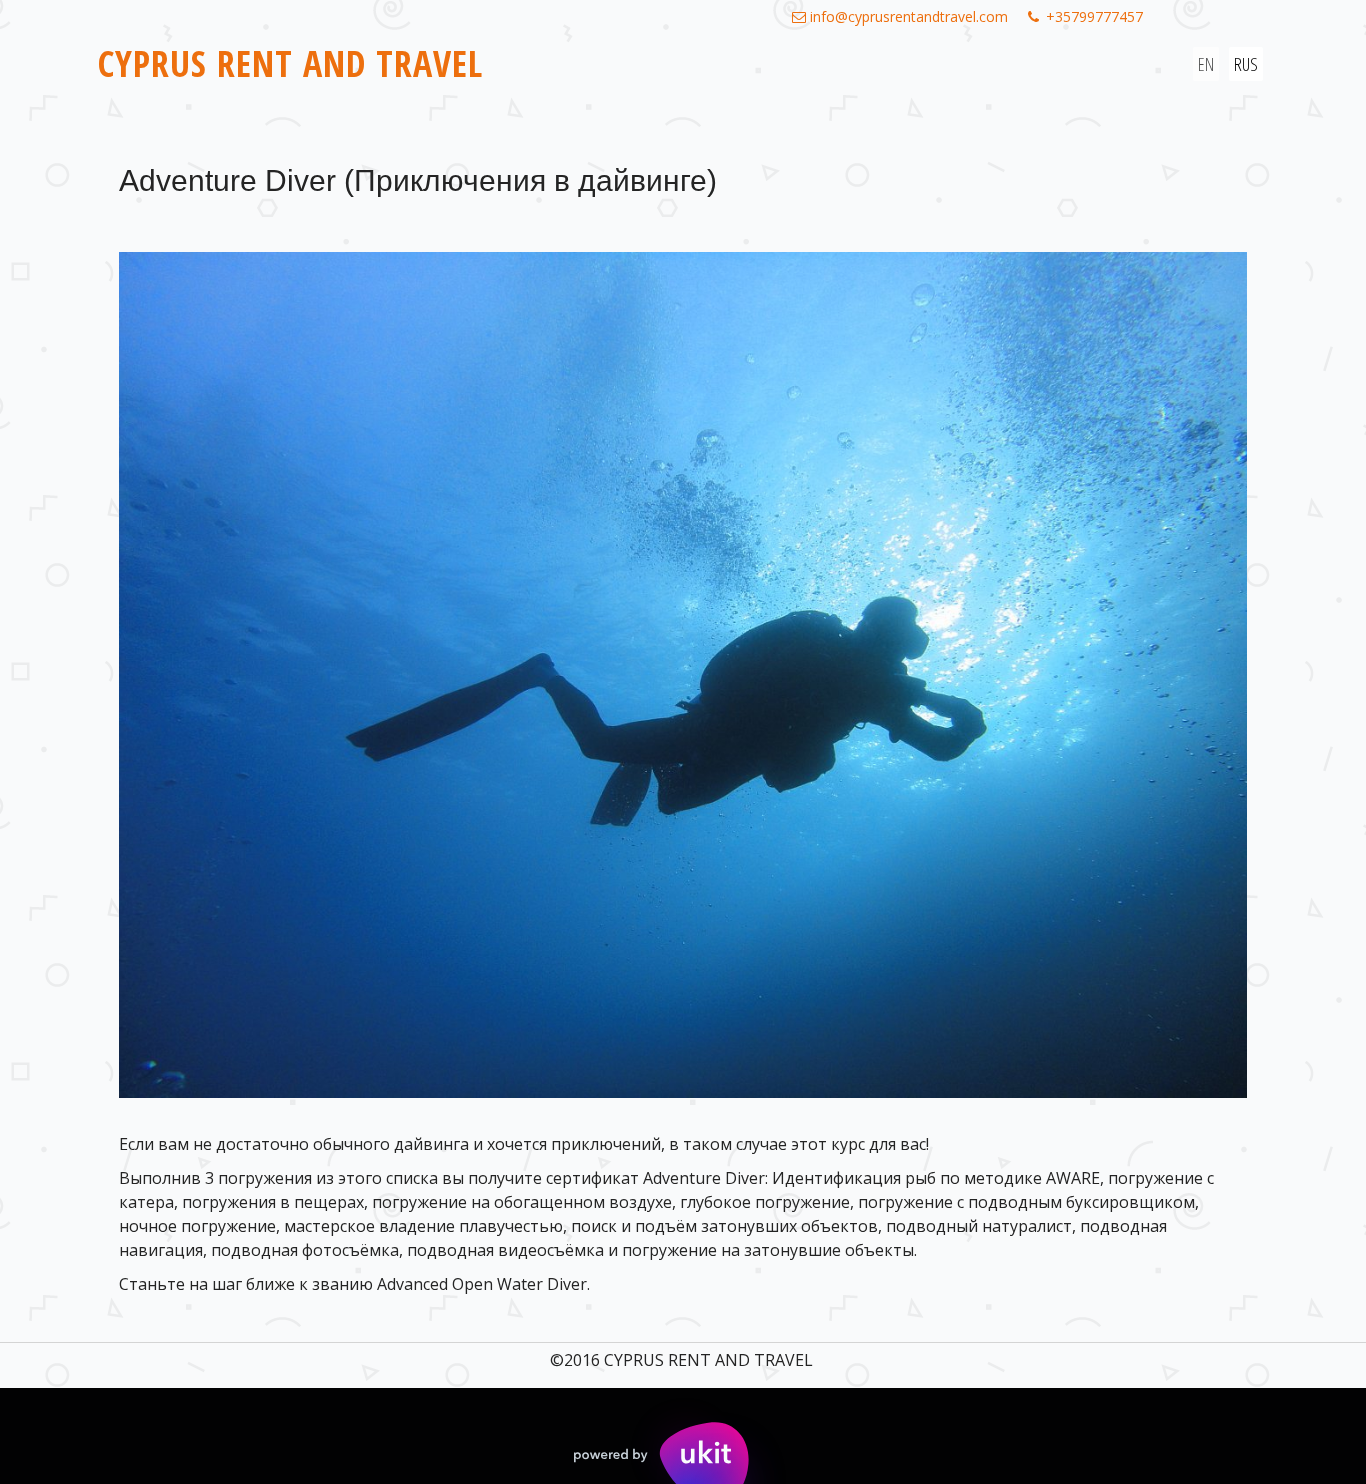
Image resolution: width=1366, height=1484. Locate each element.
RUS (1246, 64)
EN (1206, 64)
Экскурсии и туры (287, 82)
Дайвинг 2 (1055, 82)
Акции (864, 82)
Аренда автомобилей (476, 82)
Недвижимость (656, 82)
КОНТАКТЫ (957, 82)
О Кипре (778, 82)
